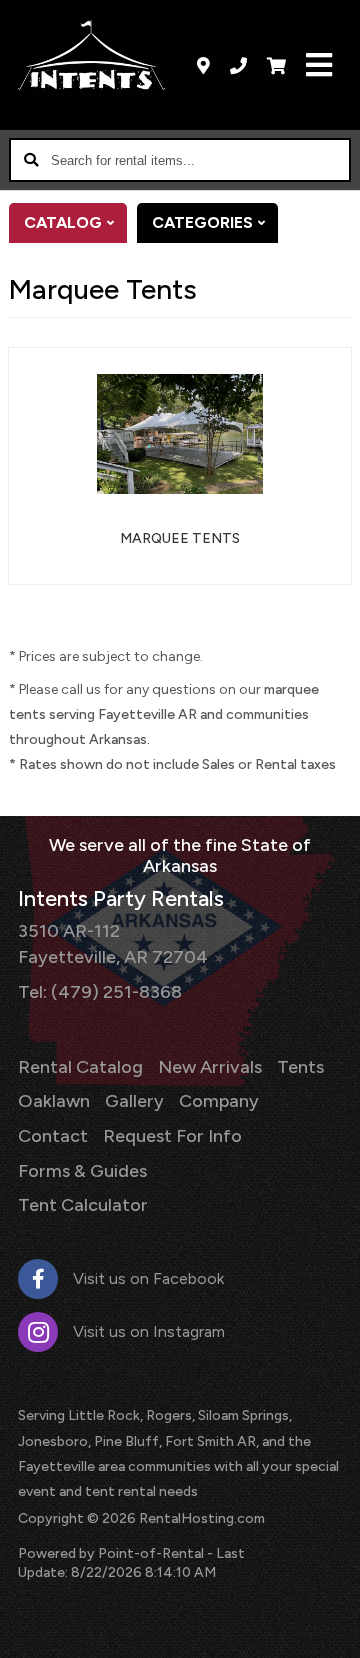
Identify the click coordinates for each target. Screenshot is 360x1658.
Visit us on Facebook (148, 1278)
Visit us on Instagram (149, 1331)
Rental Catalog (80, 1067)
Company (219, 1101)
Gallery (134, 1101)
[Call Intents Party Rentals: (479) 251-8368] (238, 65)
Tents (300, 1067)
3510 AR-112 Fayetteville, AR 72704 (113, 943)
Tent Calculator (83, 1205)
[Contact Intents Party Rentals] (203, 65)
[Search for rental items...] (31, 160)
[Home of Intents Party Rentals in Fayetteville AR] (91, 55)
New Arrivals (210, 1067)
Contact (53, 1136)
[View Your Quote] (276, 65)
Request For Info (172, 1136)
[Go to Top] (332, 1630)
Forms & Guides (82, 1171)
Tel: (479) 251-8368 (100, 992)
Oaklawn (54, 1101)
